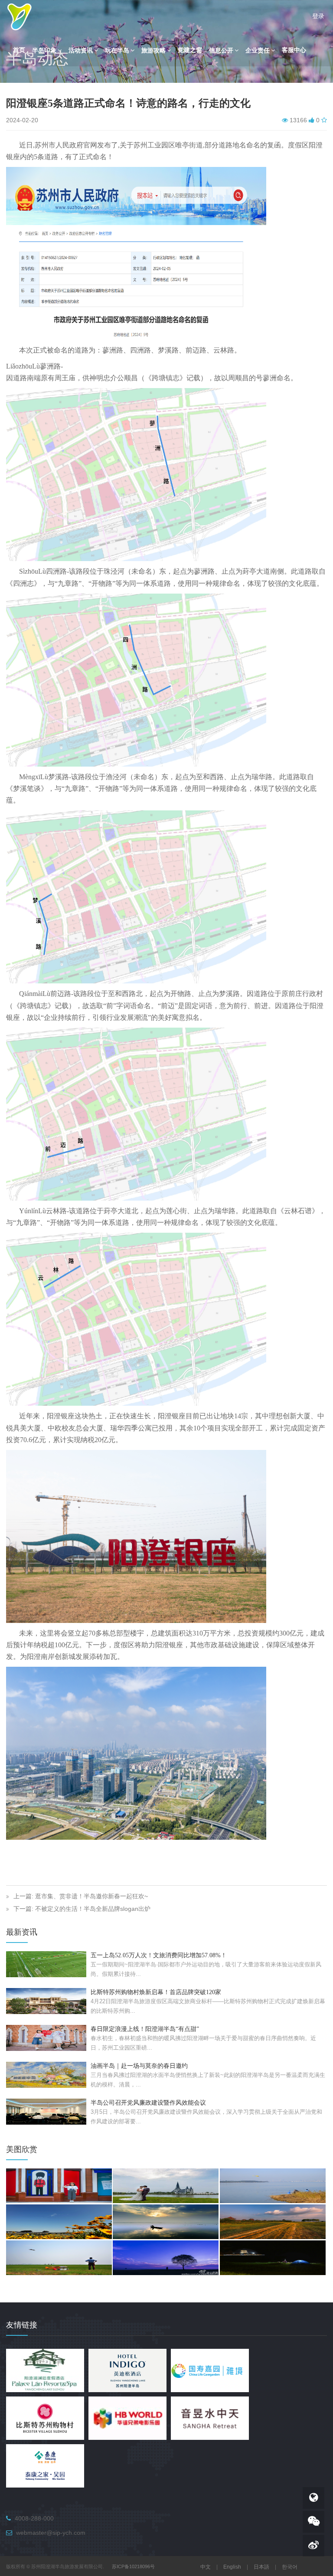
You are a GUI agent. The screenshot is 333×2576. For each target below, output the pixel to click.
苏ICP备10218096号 (133, 2566)
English (232, 2567)
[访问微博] (313, 2546)
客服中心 (294, 50)
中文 (206, 2567)
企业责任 (258, 51)
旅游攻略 (153, 51)
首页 (19, 50)
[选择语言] (313, 2498)
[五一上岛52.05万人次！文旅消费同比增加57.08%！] (46, 1964)
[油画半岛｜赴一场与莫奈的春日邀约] (46, 2074)
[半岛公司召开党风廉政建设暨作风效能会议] (46, 2111)
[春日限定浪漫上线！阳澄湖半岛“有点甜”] (46, 2037)
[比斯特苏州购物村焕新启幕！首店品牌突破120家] (46, 2001)
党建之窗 (190, 50)
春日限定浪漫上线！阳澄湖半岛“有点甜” (145, 2029)
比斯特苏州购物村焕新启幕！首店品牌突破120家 (156, 1992)
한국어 (290, 2567)
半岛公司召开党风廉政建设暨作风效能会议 (148, 2103)
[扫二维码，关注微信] (313, 2522)
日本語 (261, 2567)
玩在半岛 (117, 51)
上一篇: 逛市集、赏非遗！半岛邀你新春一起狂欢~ (81, 1896)
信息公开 (221, 51)
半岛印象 (44, 51)
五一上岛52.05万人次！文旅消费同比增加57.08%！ (159, 1955)
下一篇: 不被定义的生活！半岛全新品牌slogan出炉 (82, 1909)
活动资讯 (81, 51)
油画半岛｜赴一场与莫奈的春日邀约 (139, 2066)
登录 (318, 16)
